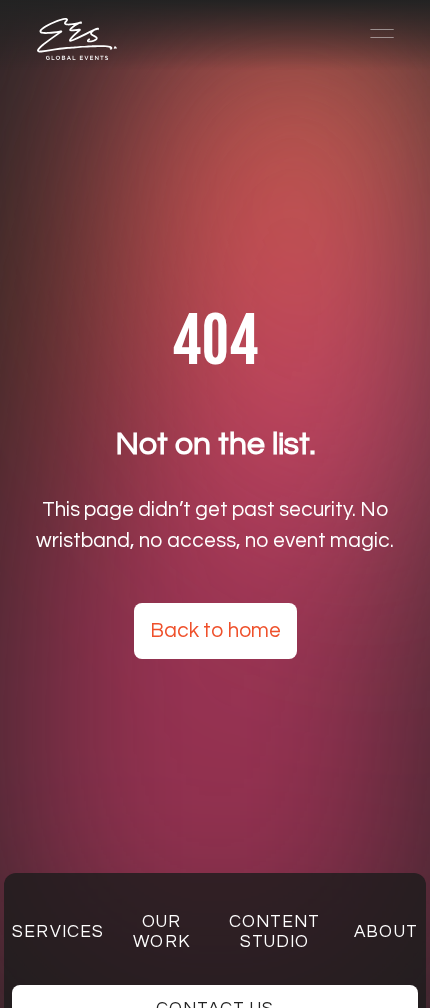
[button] (373, 34)
